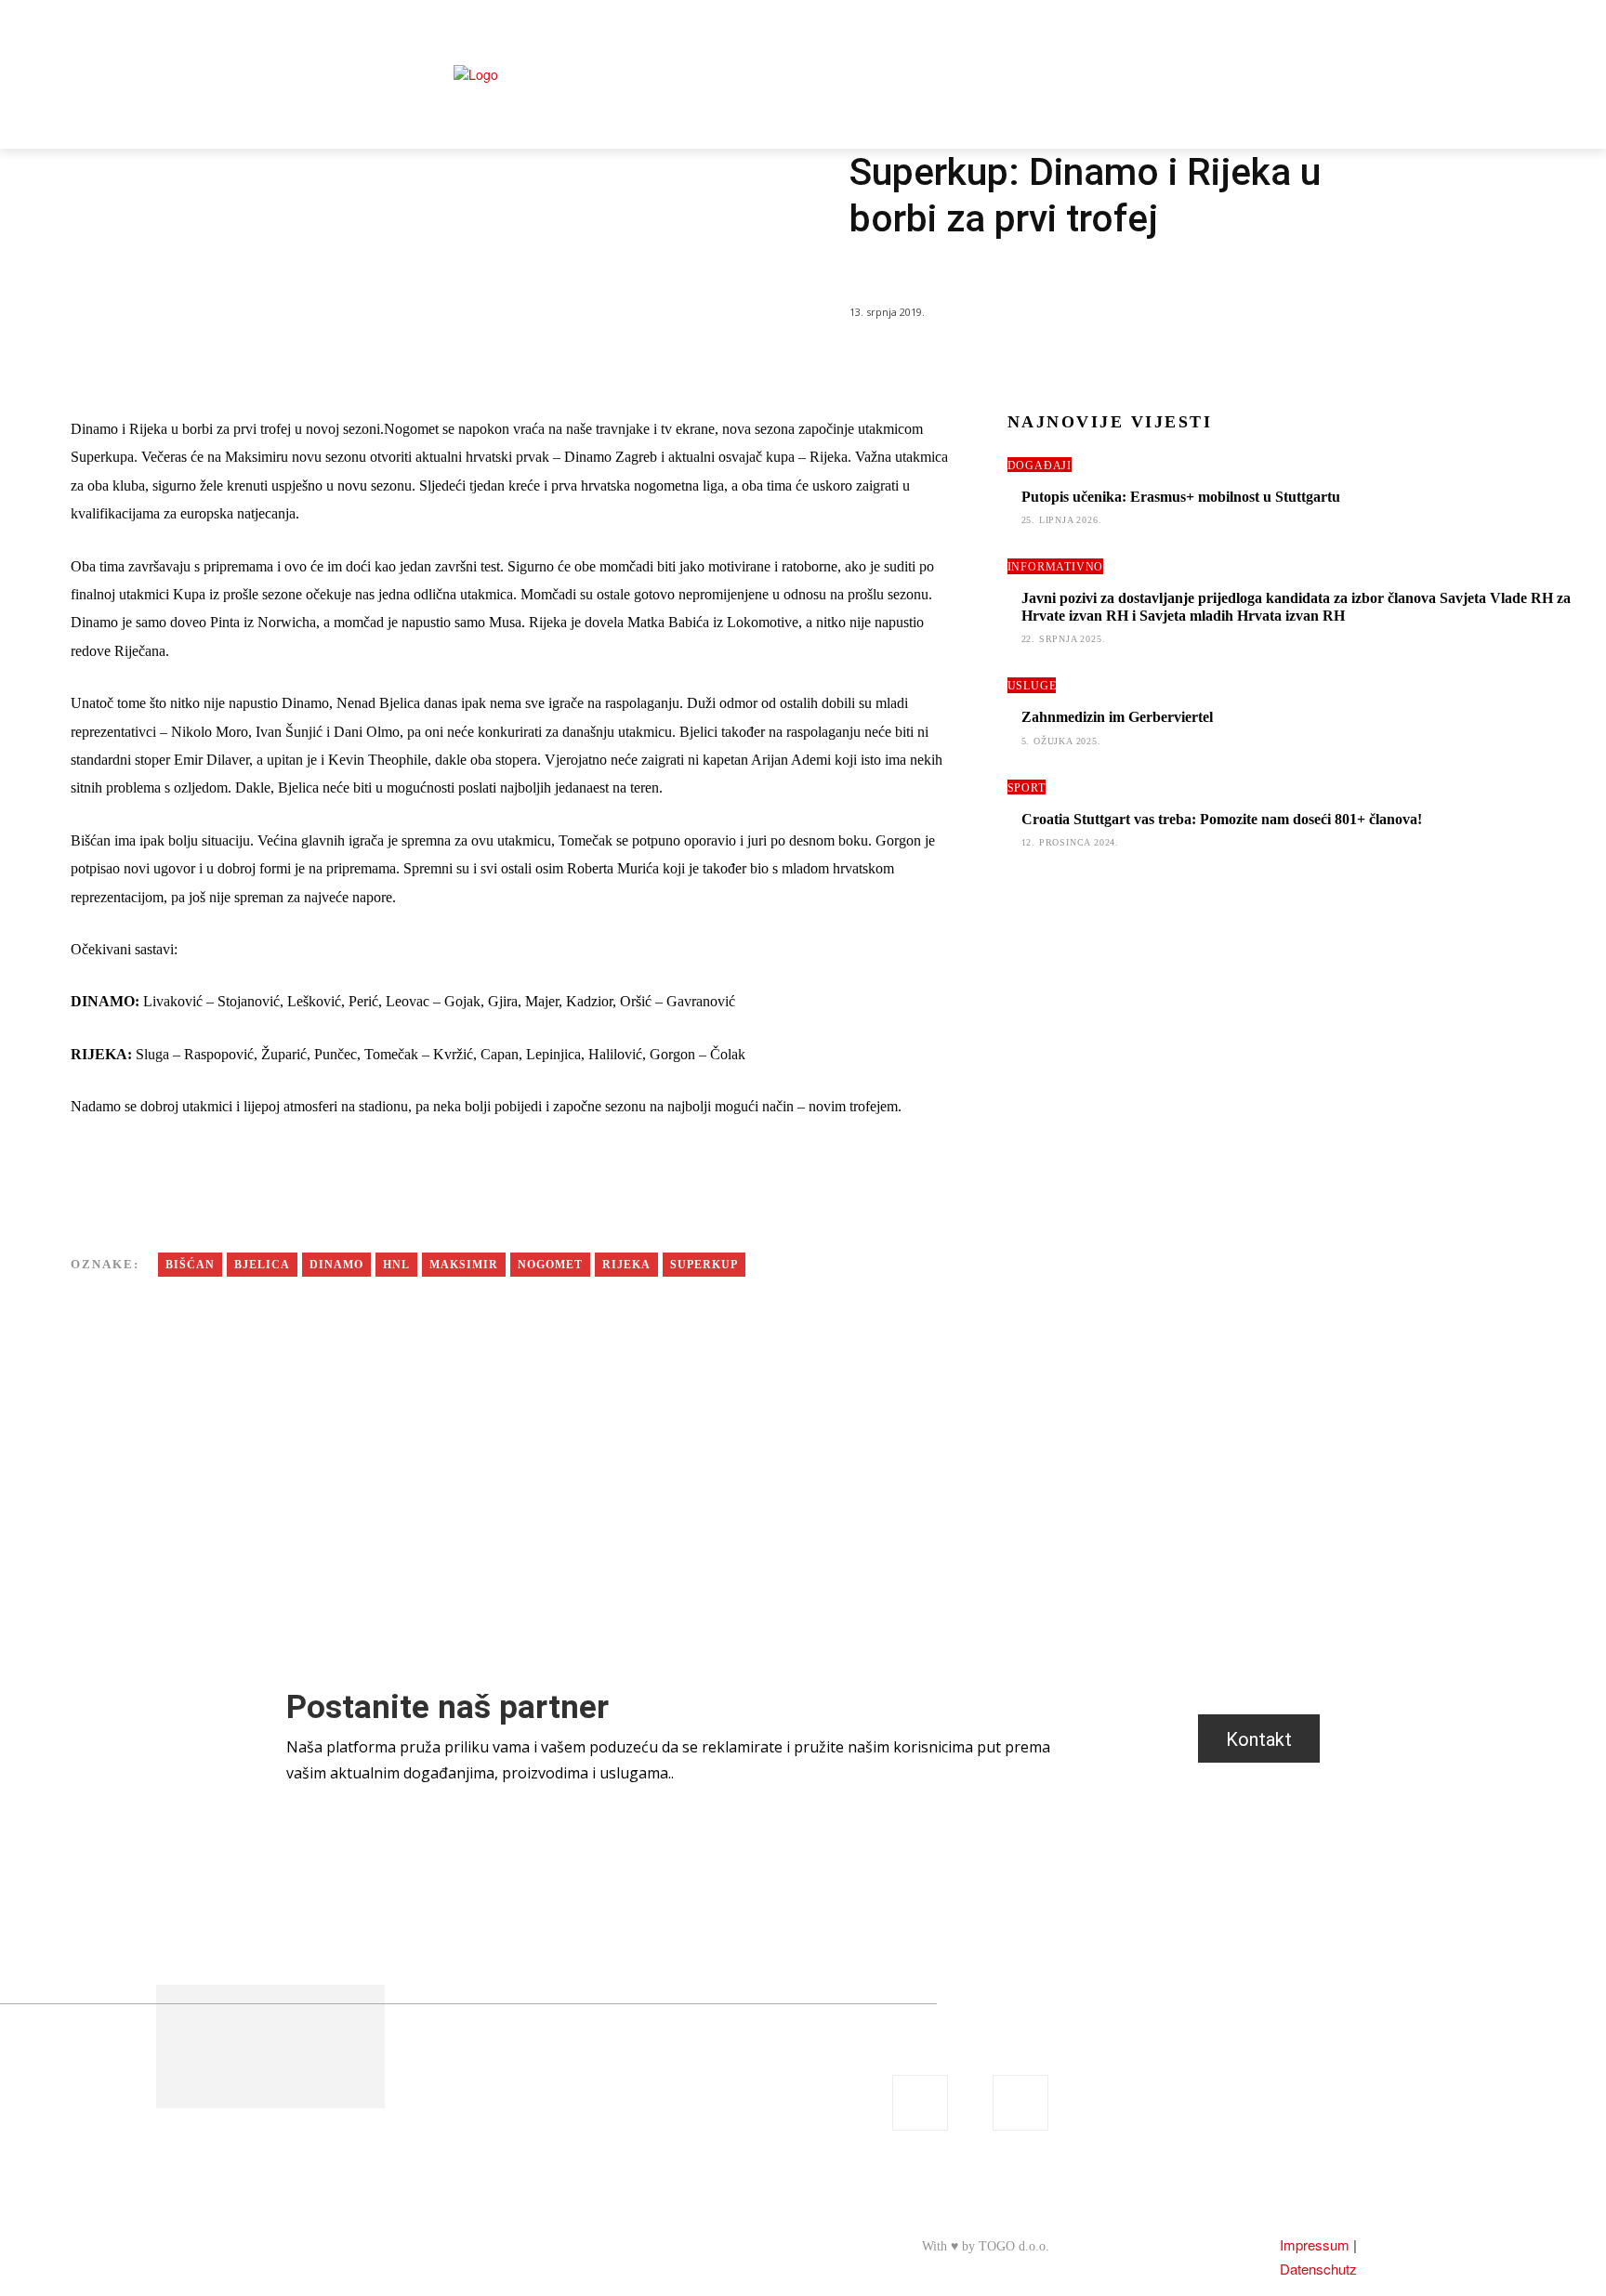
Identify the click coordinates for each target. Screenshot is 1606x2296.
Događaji (1040, 466)
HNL (396, 1265)
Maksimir (464, 1265)
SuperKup (704, 1265)
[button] (1343, 38)
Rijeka (626, 1265)
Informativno (1056, 567)
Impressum (1315, 2244)
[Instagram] (1346, 117)
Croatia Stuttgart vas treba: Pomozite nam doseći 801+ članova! (1222, 819)
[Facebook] (1339, 88)
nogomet (550, 1265)
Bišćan (190, 1265)
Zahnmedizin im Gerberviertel (1117, 717)
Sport (869, 271)
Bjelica (262, 1265)
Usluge (1032, 686)
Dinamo (336, 1265)
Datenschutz (1318, 2269)
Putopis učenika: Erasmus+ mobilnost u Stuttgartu (1181, 497)
